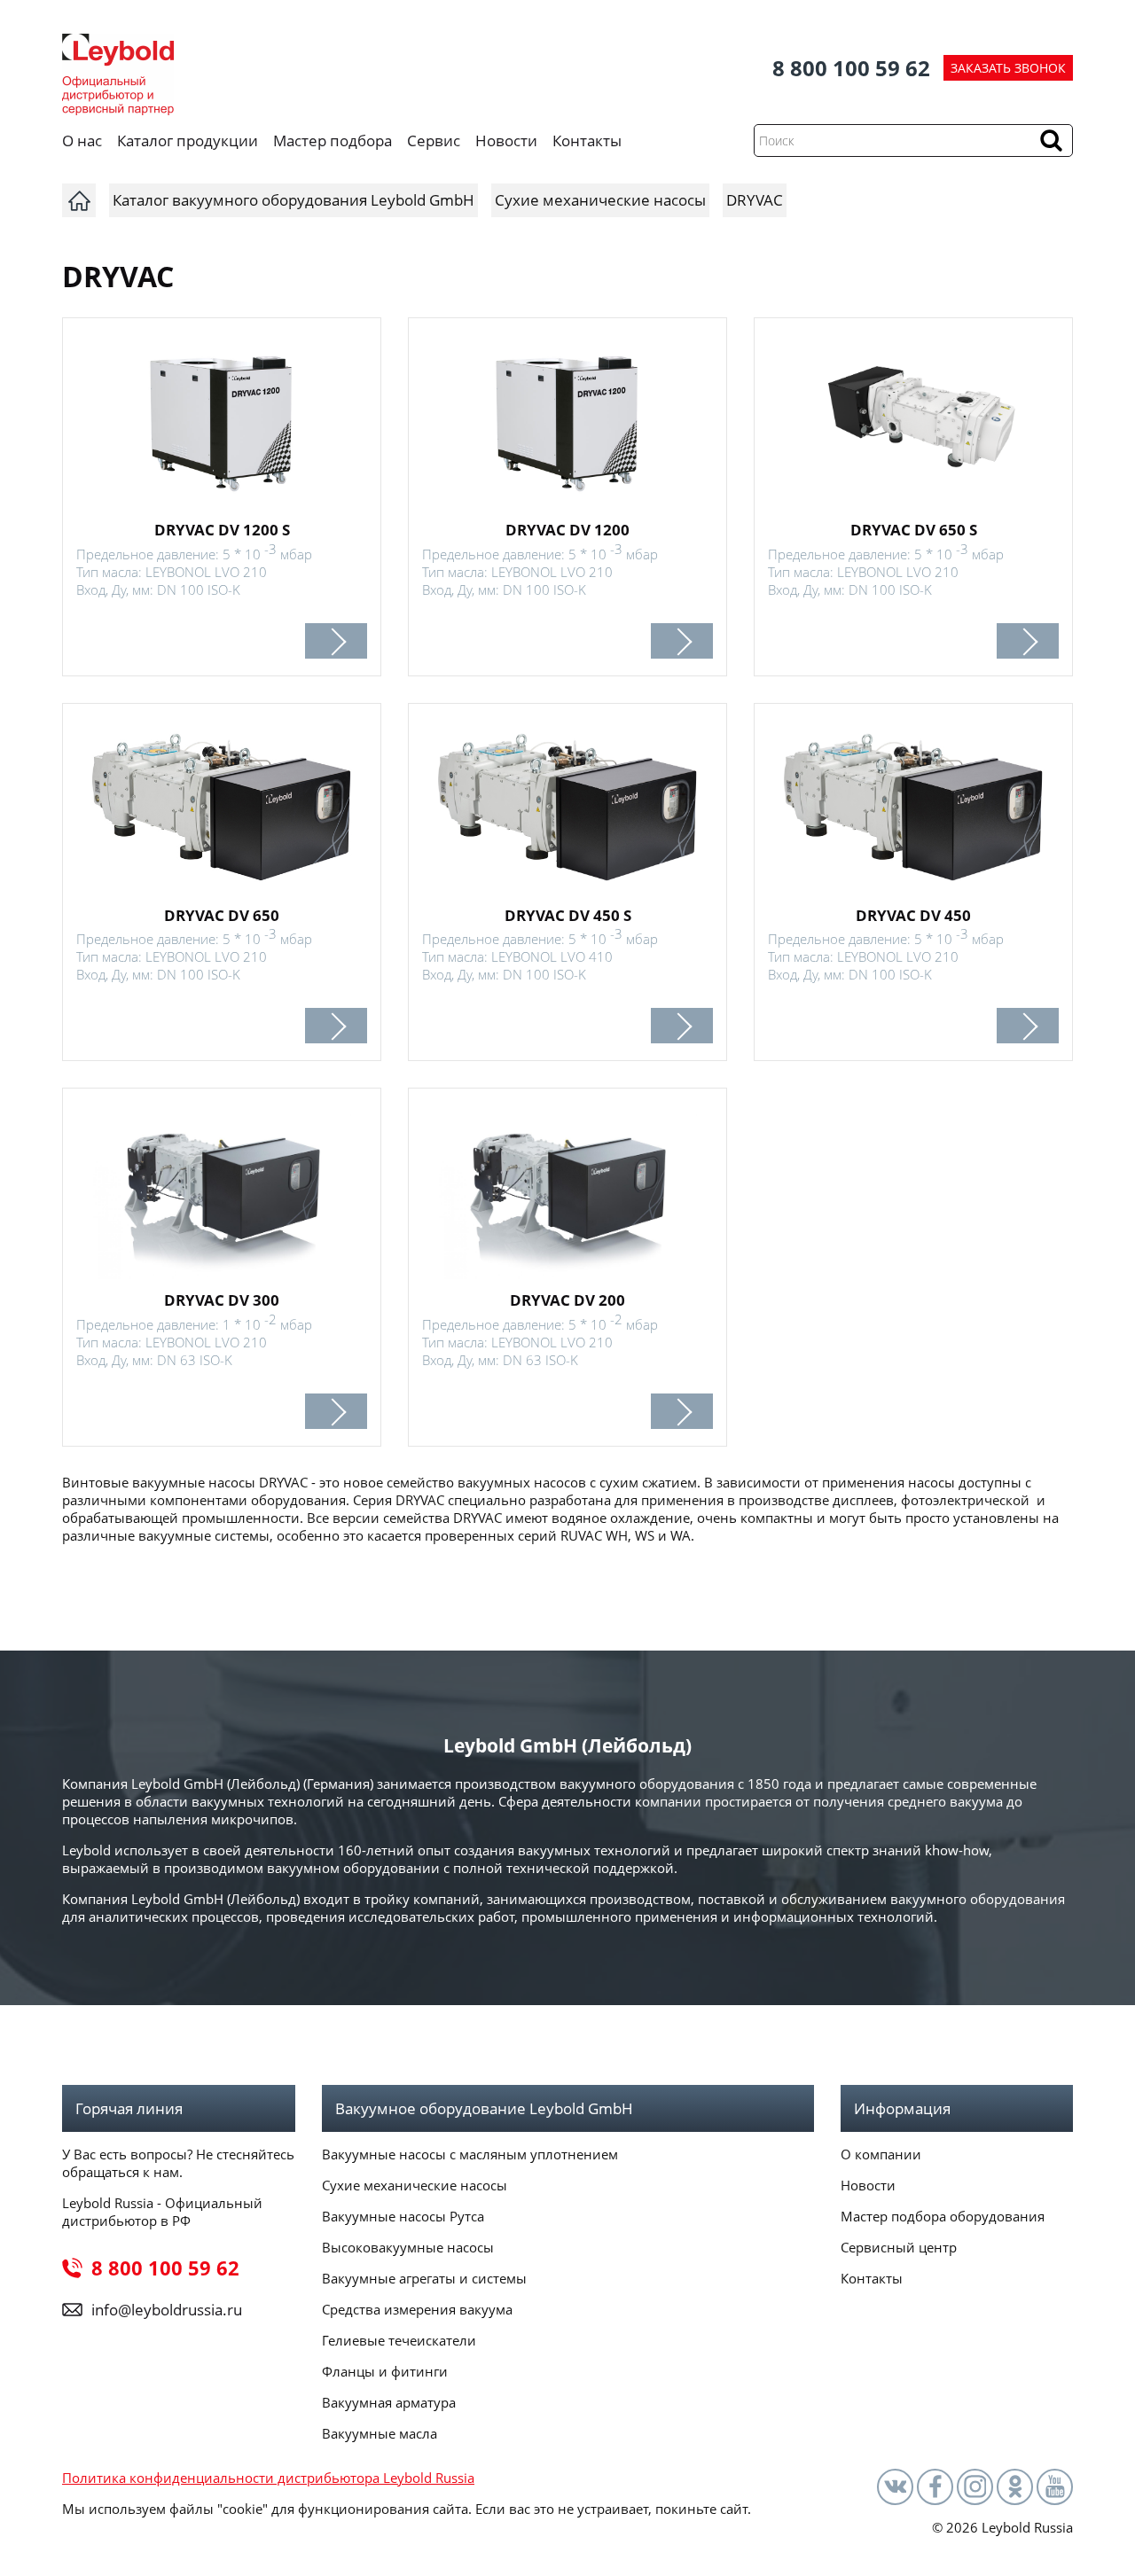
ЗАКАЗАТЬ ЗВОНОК (1008, 68)
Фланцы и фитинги (385, 2371)
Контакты (587, 141)
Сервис (434, 141)
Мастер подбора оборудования (943, 2216)
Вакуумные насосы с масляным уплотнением (470, 2154)
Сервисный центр (899, 2247)
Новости (506, 141)
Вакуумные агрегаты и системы (424, 2278)
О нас (82, 141)
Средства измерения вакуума (417, 2309)
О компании (881, 2154)
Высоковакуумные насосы (408, 2247)
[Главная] (79, 200)
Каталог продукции (188, 141)
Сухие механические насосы (415, 2185)
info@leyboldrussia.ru (167, 2310)
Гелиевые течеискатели (399, 2340)
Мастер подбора (333, 141)
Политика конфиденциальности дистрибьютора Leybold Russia (268, 2478)
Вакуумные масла (380, 2433)
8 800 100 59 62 (851, 68)
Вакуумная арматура (389, 2402)
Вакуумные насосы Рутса (403, 2216)
